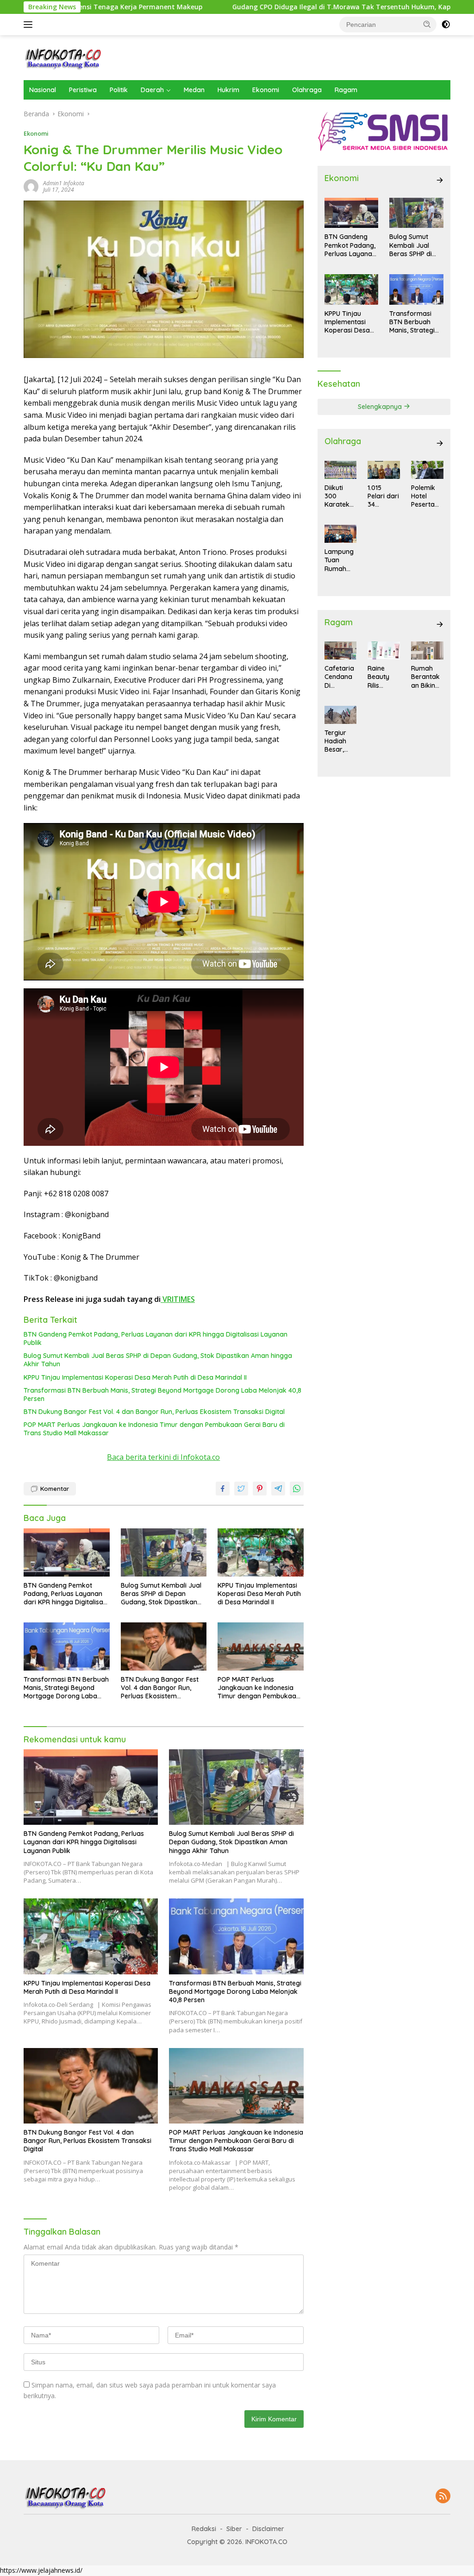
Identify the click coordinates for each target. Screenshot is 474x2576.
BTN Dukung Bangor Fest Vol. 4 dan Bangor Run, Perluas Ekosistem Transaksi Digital (154, 1412)
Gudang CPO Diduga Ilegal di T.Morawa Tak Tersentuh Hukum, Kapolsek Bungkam (284, 7)
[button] (427, 24)
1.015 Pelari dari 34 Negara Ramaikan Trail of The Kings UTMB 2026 (383, 496)
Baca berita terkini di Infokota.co (163, 1457)
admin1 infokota (64, 183)
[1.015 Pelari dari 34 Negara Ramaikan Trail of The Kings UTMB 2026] (384, 470)
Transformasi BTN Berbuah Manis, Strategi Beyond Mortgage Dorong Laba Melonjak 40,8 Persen (162, 1395)
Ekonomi (266, 90)
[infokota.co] (63, 57)
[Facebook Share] (223, 1489)
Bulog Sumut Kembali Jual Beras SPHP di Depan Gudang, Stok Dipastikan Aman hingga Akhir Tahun (158, 1360)
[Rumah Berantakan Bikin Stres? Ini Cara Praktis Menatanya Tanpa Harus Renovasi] (427, 650)
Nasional (43, 90)
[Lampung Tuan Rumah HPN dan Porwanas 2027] (341, 534)
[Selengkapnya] (440, 180)
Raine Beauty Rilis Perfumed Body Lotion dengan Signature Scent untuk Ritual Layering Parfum (383, 677)
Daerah (152, 90)
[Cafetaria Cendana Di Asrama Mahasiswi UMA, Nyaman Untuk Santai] (341, 650)
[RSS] (443, 2497)
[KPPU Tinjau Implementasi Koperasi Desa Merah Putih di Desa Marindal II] (261, 1552)
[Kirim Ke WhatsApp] (297, 1489)
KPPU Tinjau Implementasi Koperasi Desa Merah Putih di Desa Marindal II (135, 1377)
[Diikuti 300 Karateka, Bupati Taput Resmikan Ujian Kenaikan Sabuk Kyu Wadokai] (341, 470)
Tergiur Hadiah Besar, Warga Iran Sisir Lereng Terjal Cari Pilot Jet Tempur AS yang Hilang (340, 741)
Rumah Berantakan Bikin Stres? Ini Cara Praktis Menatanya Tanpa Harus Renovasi (426, 677)
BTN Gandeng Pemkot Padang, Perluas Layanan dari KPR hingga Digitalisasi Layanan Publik (156, 1338)
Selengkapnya (381, 407)
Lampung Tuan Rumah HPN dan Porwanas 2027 (340, 560)
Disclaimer (268, 2529)
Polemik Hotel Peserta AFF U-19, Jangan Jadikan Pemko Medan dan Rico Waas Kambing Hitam (425, 496)
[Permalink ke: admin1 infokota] (31, 186)
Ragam (346, 90)
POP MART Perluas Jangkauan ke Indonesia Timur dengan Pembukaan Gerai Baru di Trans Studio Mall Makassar (154, 1429)
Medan (194, 90)
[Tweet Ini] (241, 1489)
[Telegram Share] (278, 1489)
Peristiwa (83, 90)
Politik (119, 90)
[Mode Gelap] (446, 25)
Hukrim (228, 90)
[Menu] (30, 25)
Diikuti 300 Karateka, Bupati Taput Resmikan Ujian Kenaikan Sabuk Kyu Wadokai (340, 496)
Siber (234, 2529)
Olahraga (307, 90)
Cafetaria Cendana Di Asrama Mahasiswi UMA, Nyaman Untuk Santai (340, 677)
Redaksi (204, 2529)
